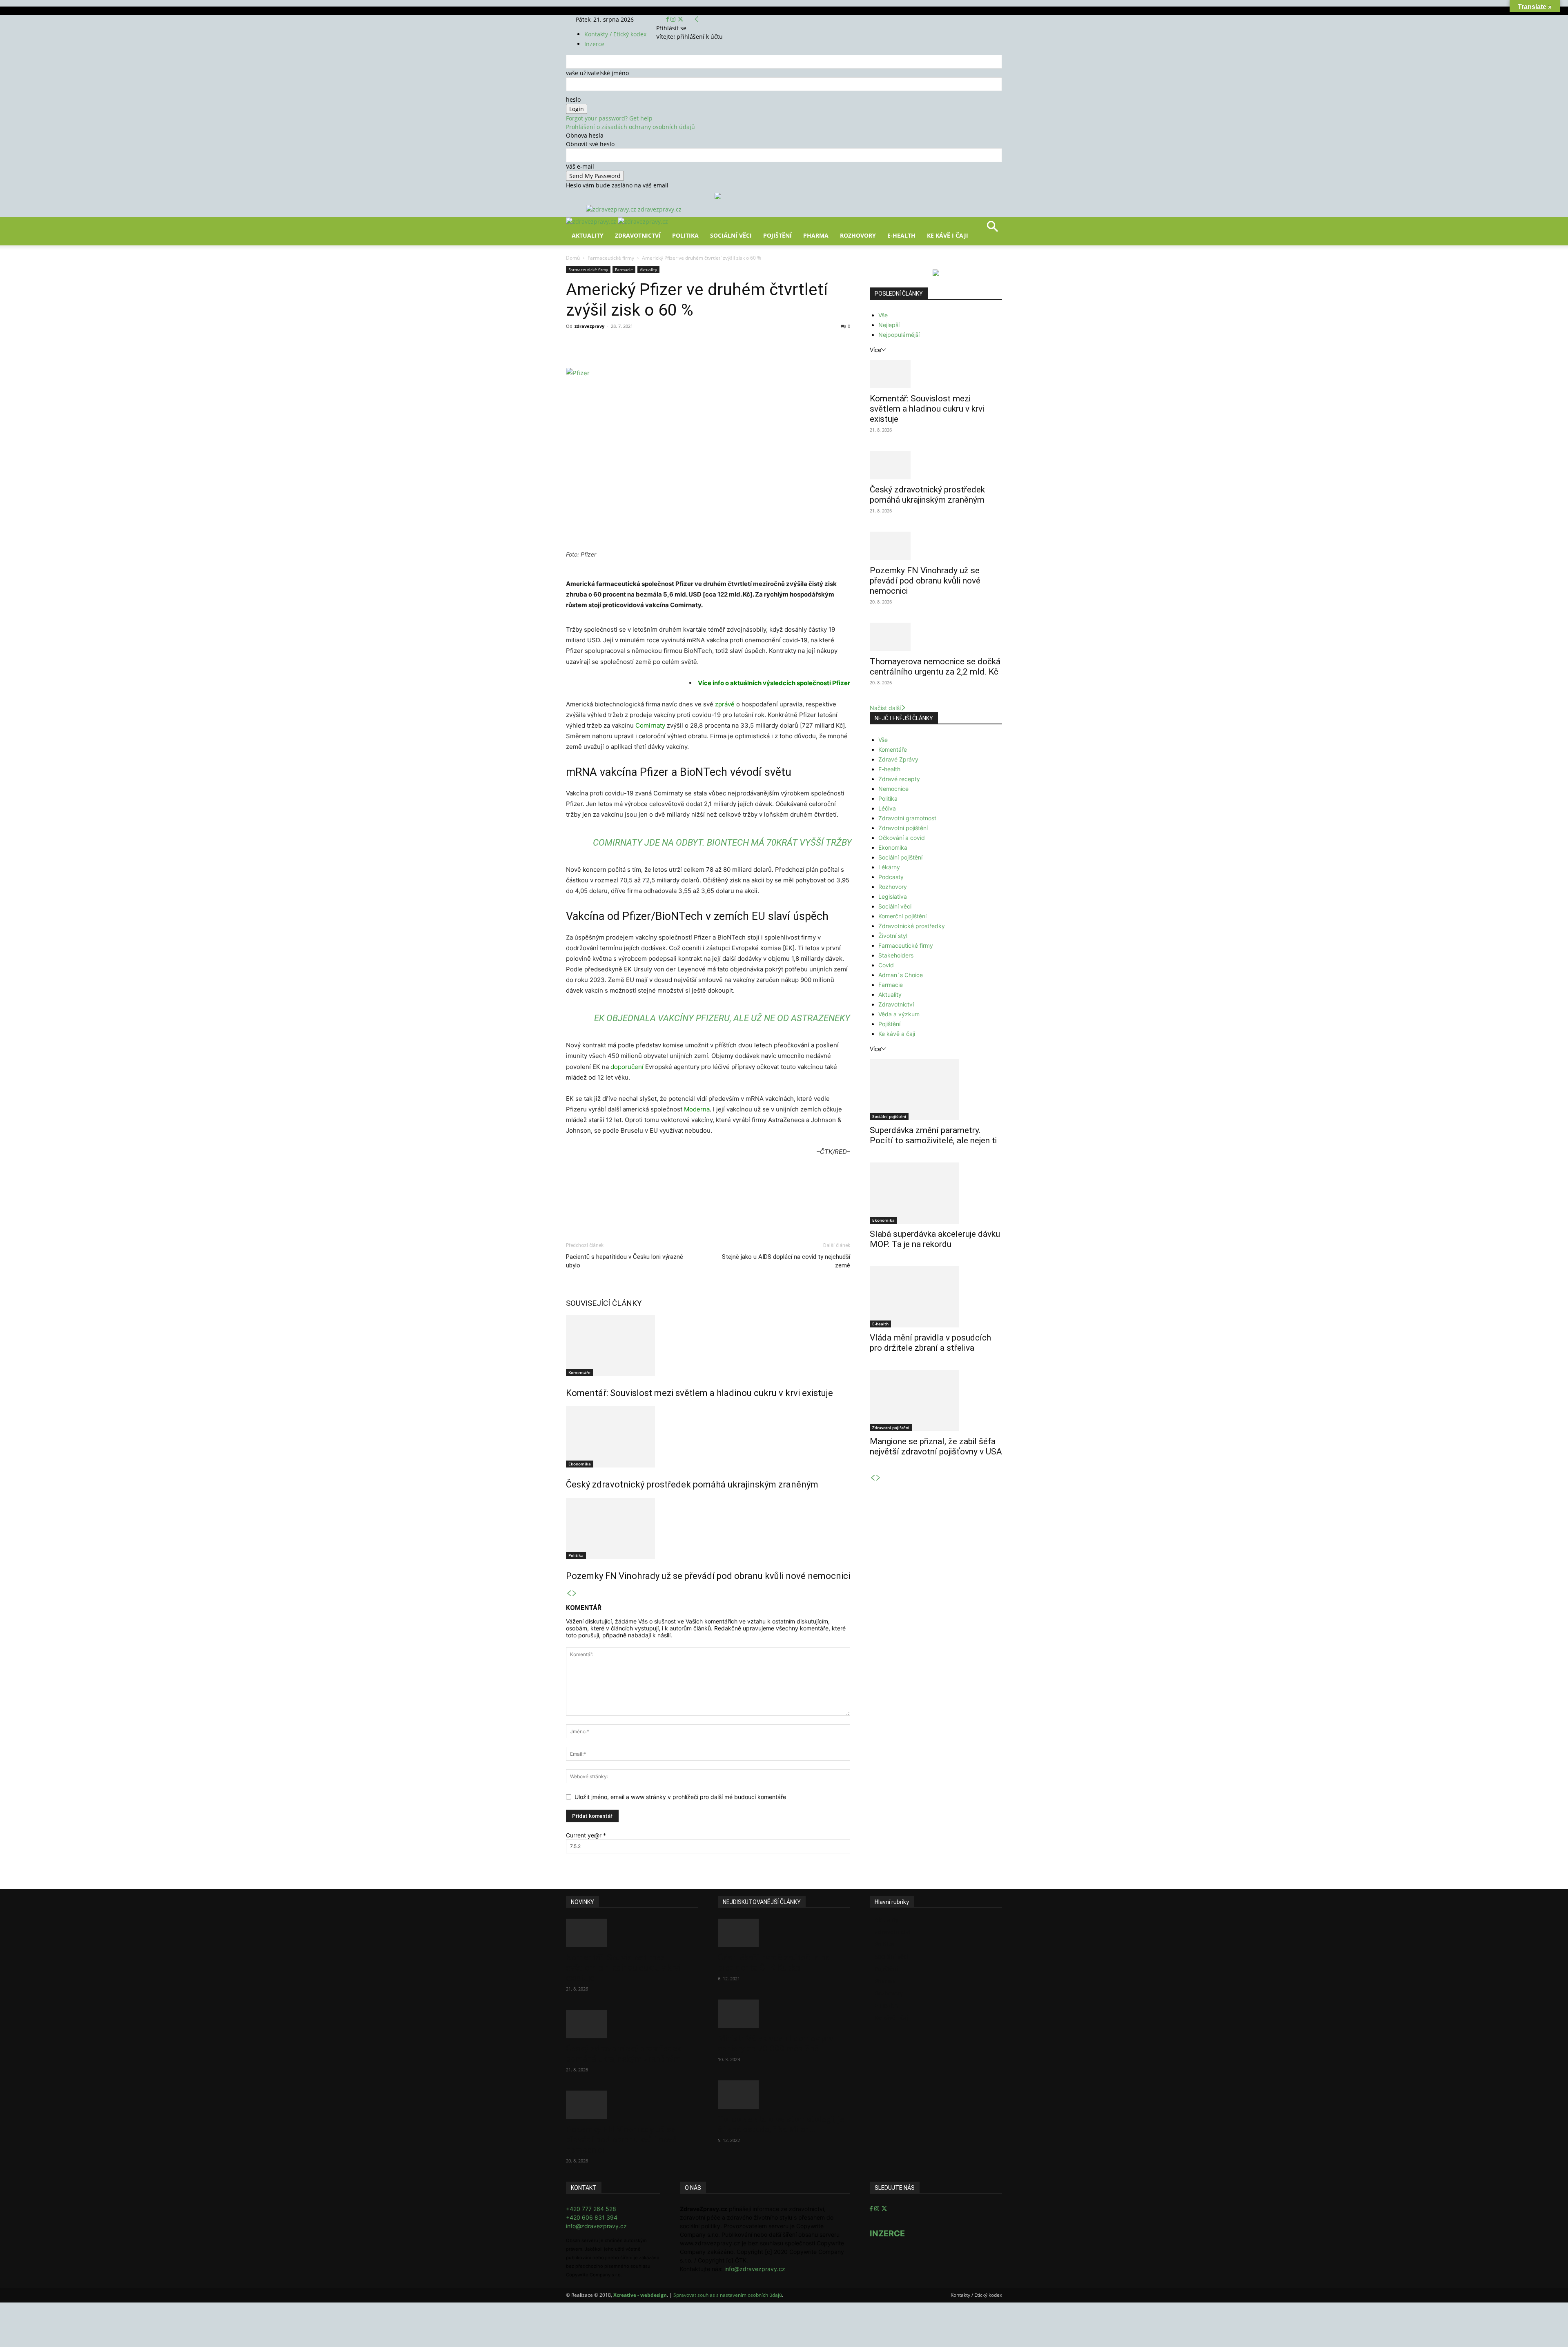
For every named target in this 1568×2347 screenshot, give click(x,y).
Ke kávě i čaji (948, 235)
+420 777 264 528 (591, 2209)
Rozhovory (858, 235)
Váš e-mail (580, 166)
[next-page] (575, 1593)
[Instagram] (674, 19)
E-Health (901, 235)
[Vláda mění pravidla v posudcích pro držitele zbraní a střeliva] (936, 1297)
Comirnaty (650, 725)
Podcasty (891, 877)
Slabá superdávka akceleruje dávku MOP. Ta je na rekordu (935, 1239)
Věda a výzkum (899, 1014)
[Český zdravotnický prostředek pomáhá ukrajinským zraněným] (708, 1437)
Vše (883, 315)
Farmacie (624, 269)
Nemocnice (893, 789)
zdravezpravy (589, 326)
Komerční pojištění (902, 916)
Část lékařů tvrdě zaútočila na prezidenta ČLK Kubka (774, 1963)
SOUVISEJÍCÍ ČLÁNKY (604, 1303)
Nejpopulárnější (899, 335)
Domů (573, 258)
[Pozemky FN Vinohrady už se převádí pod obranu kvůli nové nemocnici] (708, 1528)
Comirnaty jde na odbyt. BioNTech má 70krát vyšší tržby (722, 843)
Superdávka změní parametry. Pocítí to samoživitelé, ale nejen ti (933, 1135)
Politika (685, 235)
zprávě (725, 704)
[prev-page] (569, 1593)
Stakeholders (896, 955)
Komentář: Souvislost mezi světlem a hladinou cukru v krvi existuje (699, 1393)
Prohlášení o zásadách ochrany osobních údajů (630, 127)
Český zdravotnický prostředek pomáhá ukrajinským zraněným (692, 1484)
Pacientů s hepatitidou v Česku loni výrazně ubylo (625, 1261)
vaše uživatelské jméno (597, 73)
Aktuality (588, 235)
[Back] (697, 19)
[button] (992, 229)
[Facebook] (668, 19)
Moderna (697, 1109)
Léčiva (887, 808)
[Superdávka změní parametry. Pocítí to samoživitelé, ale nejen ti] (936, 1089)
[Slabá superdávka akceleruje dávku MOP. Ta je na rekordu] (936, 1193)
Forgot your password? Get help (609, 118)
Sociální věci (731, 235)
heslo (573, 99)
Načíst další (885, 708)
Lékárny (889, 867)
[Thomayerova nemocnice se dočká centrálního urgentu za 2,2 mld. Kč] (936, 637)
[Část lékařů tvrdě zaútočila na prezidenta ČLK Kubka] (784, 1933)
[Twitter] (680, 19)
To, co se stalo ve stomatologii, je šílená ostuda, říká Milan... (781, 2124)
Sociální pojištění (900, 857)
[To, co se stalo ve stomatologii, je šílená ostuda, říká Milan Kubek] (784, 2095)
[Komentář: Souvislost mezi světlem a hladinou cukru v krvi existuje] (708, 1345)
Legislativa (893, 896)
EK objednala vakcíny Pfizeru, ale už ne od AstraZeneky (722, 1018)
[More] (717, 345)
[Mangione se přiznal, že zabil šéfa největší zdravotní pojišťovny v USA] (936, 1401)
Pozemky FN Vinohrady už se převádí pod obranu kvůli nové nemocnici (708, 1576)
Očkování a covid (902, 838)
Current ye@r (586, 1835)
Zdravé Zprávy (898, 759)
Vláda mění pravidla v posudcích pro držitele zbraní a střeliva (930, 1343)
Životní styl (893, 936)
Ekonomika (580, 1464)
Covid (886, 965)
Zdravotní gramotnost (907, 818)
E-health (889, 769)
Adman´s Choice (901, 975)
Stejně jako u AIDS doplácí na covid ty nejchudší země (786, 1261)
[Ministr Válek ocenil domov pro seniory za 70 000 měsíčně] (784, 2014)
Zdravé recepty (899, 779)
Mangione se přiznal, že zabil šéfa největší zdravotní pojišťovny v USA (936, 1446)
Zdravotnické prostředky (912, 926)
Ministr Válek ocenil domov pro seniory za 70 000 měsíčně (776, 2043)
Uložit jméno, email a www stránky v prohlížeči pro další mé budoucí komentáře (680, 1797)
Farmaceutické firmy (611, 258)
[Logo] (592, 222)
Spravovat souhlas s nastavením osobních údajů (728, 2295)
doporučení (627, 1067)
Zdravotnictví (638, 235)
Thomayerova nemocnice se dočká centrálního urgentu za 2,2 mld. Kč (935, 667)
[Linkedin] (698, 345)
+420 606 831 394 (592, 2217)
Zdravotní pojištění (903, 828)
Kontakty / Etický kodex (615, 34)
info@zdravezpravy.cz (596, 2226)
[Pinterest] (661, 345)
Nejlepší (889, 325)
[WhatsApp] (679, 345)
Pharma (816, 235)
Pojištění (777, 235)
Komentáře (579, 1372)
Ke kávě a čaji (897, 1034)
